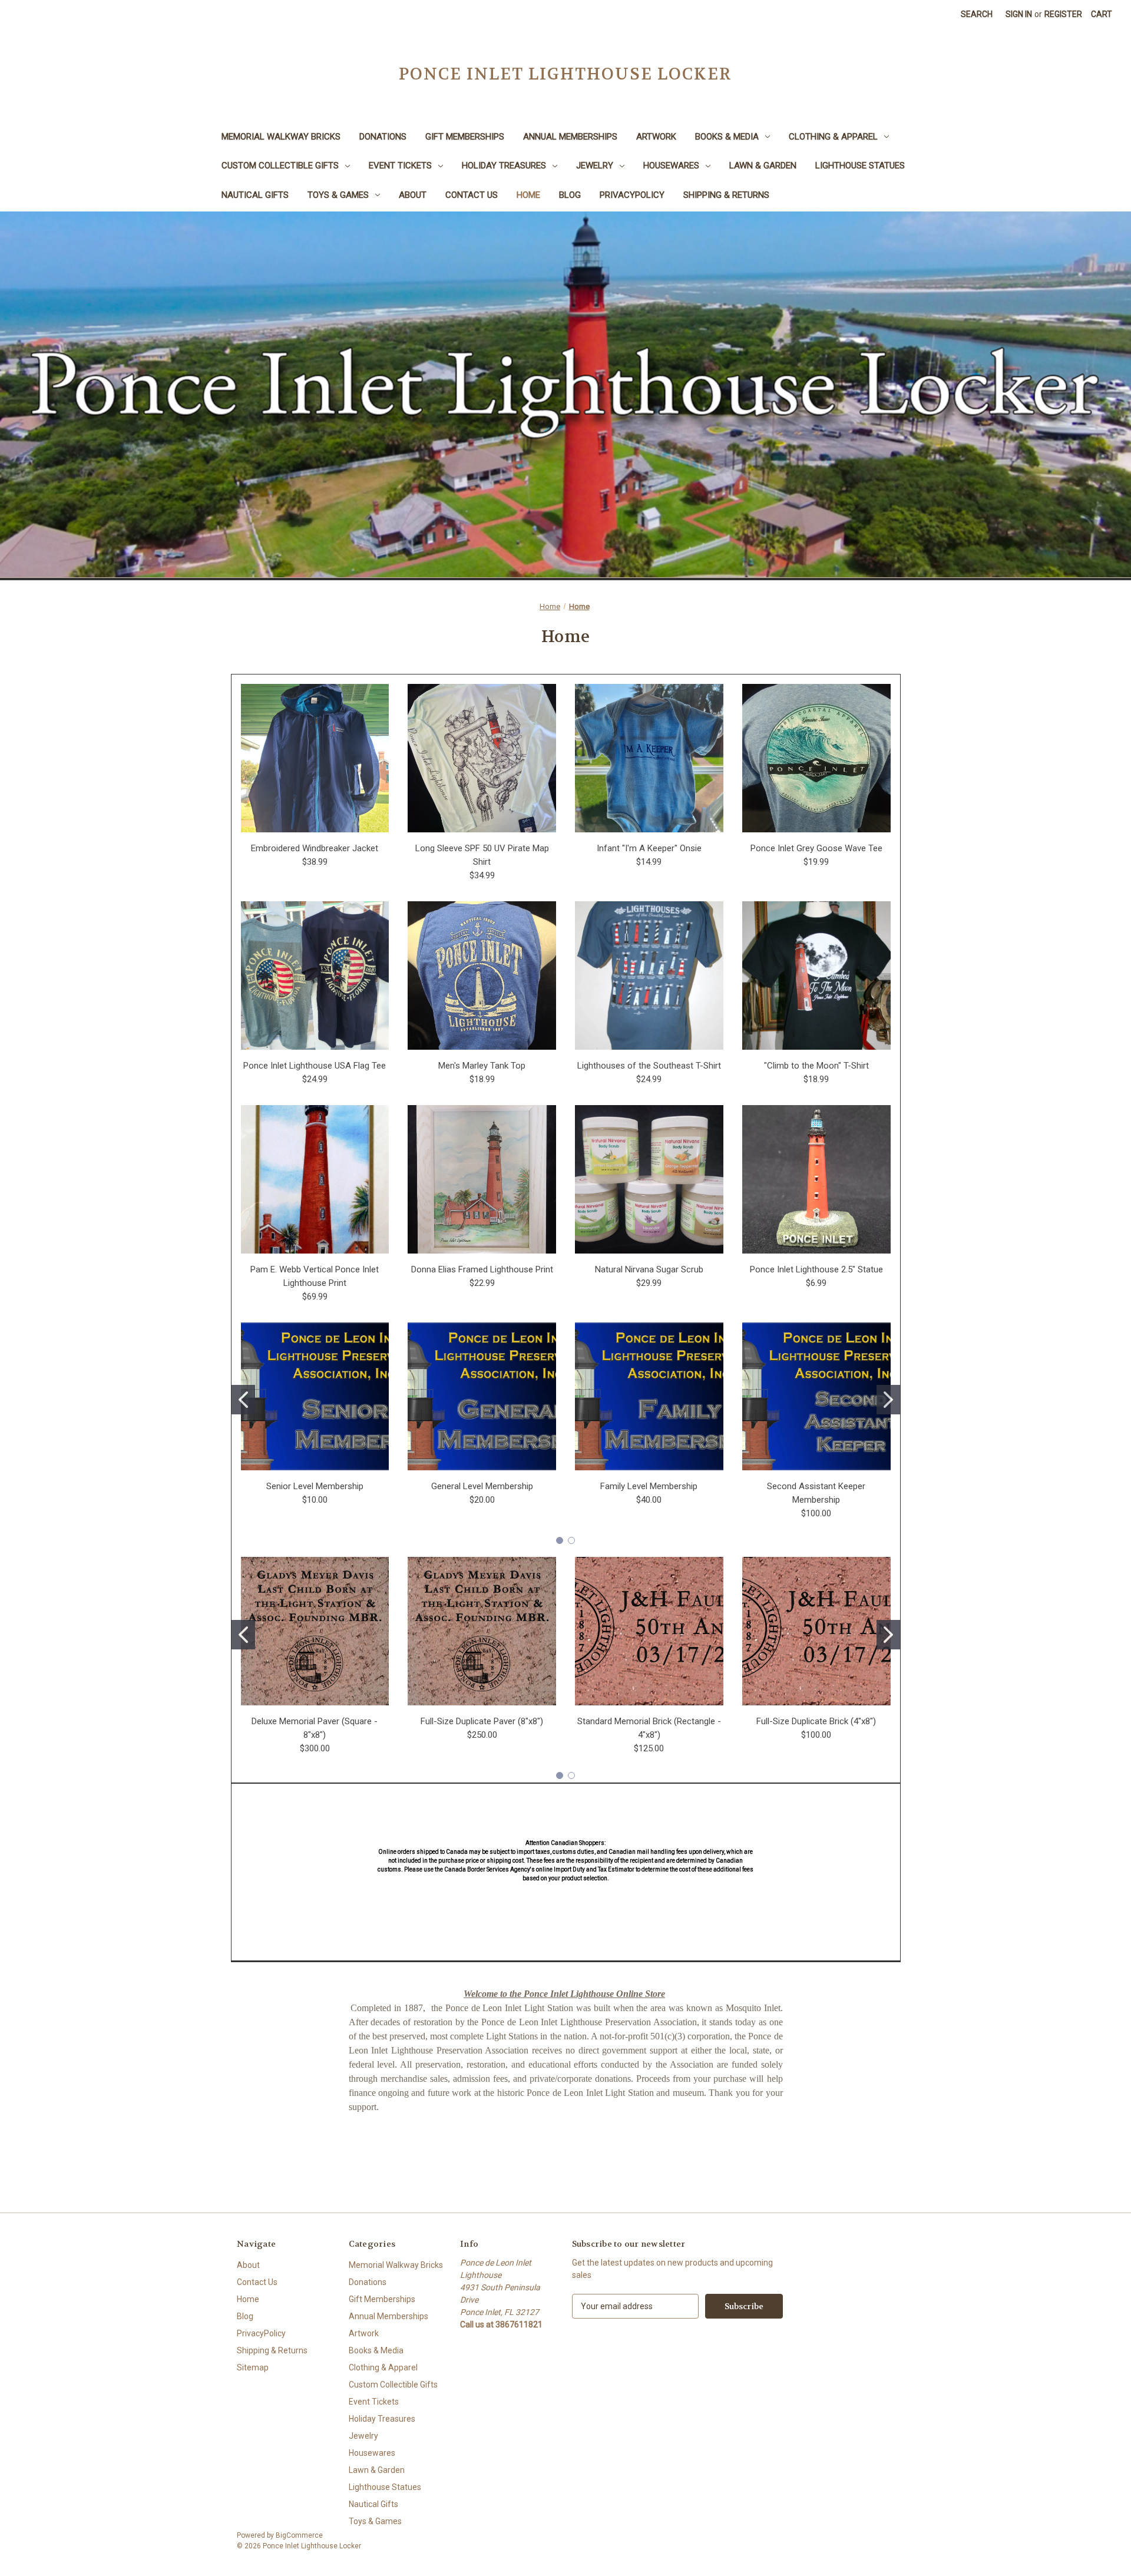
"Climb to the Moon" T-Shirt (816, 1066)
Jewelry (595, 166)
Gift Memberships (465, 137)
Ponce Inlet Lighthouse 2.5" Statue (816, 1269)
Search (977, 14)
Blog (570, 195)
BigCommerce (299, 2535)
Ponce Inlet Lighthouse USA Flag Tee (315, 1066)
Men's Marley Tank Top (482, 1066)
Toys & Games (338, 195)
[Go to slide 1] (243, 1400)
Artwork (656, 137)
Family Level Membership (649, 1486)
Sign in (1019, 14)
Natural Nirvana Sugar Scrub (649, 1269)
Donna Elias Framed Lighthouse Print (482, 1269)
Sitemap (253, 2367)
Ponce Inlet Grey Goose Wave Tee (816, 848)
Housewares (671, 166)
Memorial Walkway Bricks (281, 137)
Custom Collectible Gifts (280, 166)
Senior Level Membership (315, 1486)
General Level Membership (482, 1486)
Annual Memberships (570, 137)
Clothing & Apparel (833, 137)
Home (528, 195)
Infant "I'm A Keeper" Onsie (649, 848)
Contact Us (472, 195)
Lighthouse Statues (860, 166)
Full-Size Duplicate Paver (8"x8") (482, 1721)
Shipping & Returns (726, 195)
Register (1063, 14)
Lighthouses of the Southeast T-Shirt (649, 1066)
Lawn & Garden (763, 166)
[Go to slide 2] (888, 1400)
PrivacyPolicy (632, 195)
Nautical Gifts (255, 195)
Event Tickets (400, 166)
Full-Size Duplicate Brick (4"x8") (816, 1721)
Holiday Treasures (504, 166)
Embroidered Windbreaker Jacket (315, 848)
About (413, 195)
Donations (383, 137)
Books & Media (727, 137)
